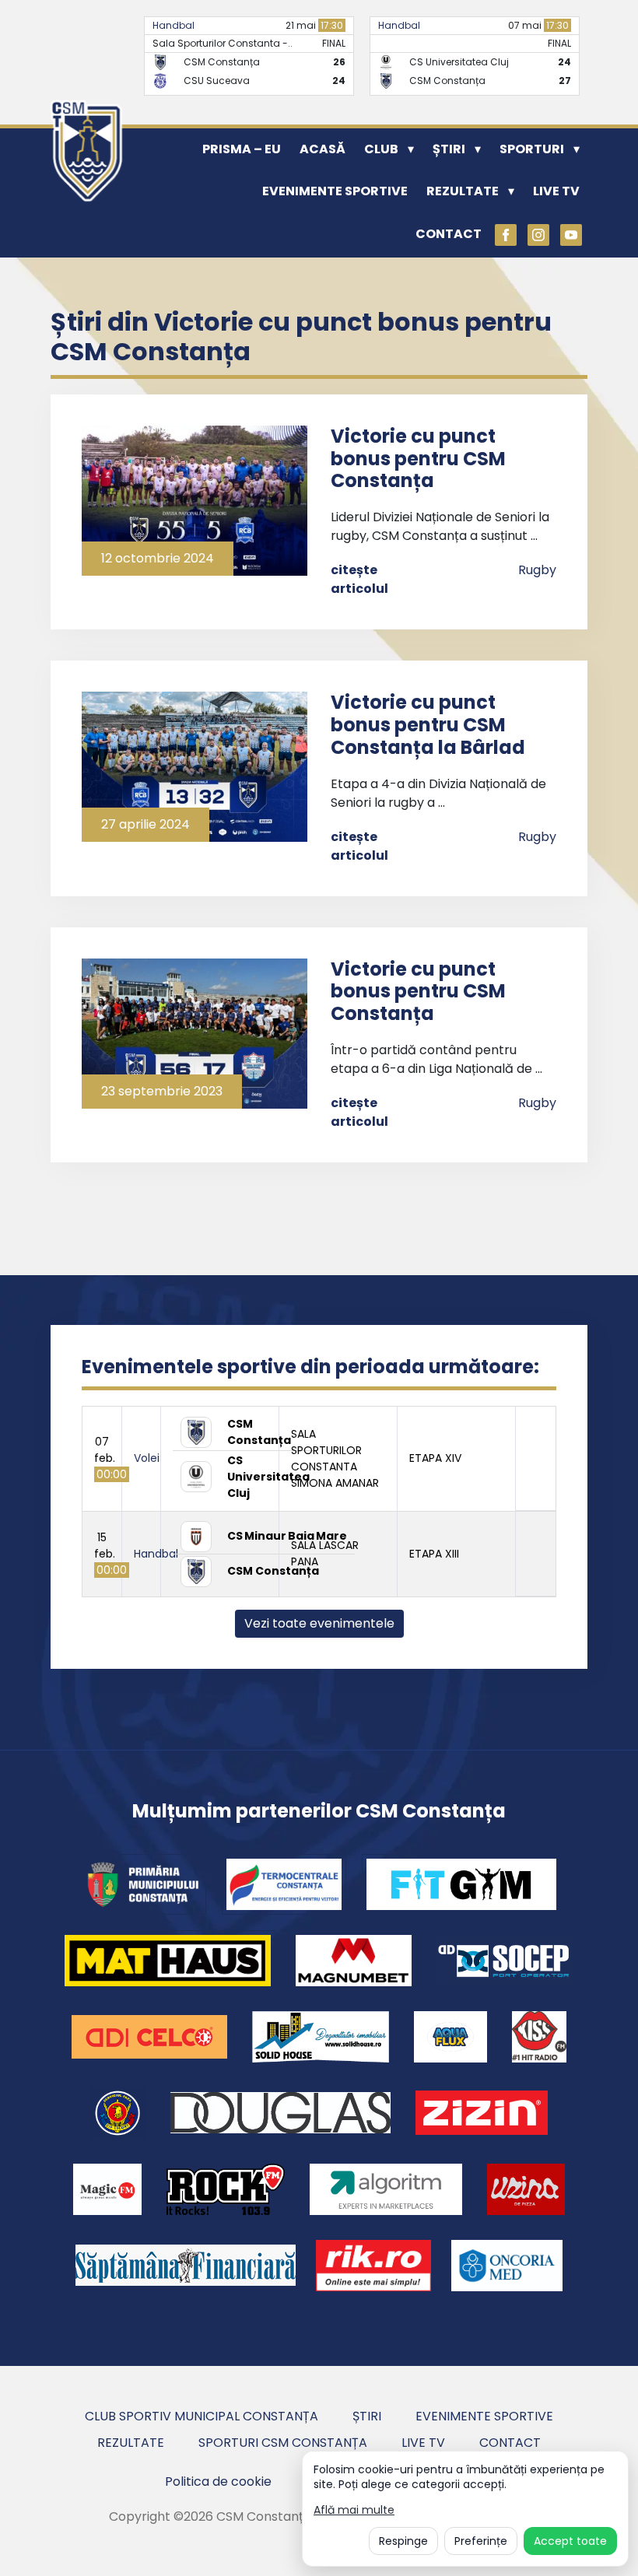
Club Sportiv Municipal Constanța (202, 2416)
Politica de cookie (218, 2481)
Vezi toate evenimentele (319, 1623)
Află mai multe (354, 2510)
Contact (449, 234)
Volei (147, 1458)
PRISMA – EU (242, 149)
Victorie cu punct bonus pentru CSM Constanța (418, 459)
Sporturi (532, 149)
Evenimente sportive (335, 191)
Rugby (537, 570)
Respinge (403, 2541)
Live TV (556, 191)
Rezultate (463, 191)
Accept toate (570, 2541)
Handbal (174, 25)
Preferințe (481, 2541)
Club (381, 149)
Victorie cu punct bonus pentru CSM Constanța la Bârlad (428, 725)
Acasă (323, 149)
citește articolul (359, 579)
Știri (449, 149)
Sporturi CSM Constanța (283, 2443)
